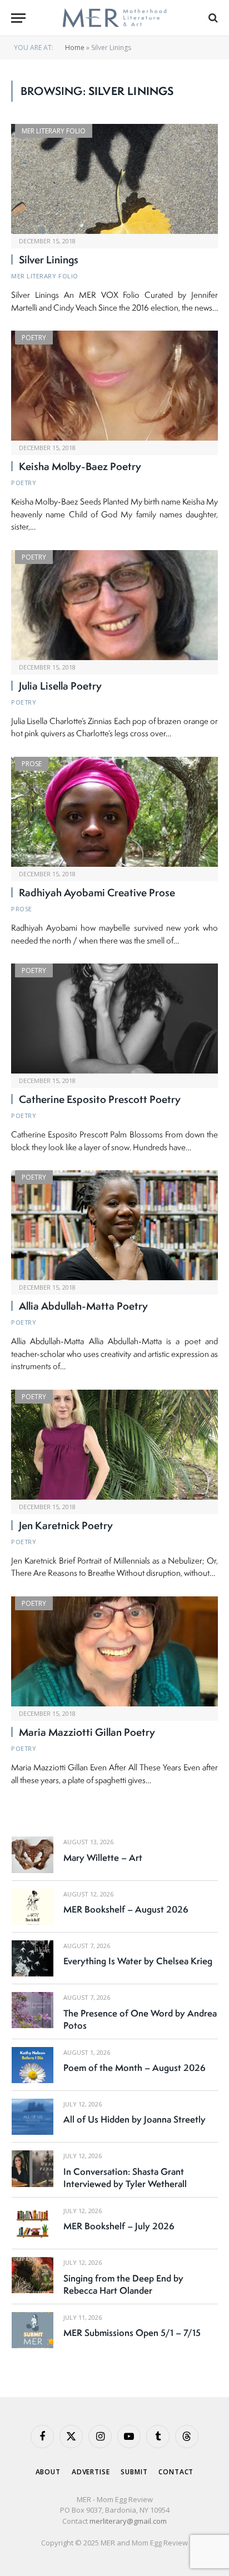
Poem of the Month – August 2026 (135, 2068)
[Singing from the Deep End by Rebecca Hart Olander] (33, 2275)
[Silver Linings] (114, 179)
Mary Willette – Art (103, 1858)
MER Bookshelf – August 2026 (126, 1909)
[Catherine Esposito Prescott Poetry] (114, 1019)
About (48, 2472)
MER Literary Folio (54, 131)
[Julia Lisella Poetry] (114, 605)
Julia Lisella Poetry (60, 686)
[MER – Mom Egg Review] (114, 18)
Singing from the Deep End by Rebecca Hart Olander (123, 2284)
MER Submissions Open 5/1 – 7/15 (132, 2333)
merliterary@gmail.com (128, 2521)
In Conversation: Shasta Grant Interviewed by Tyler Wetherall (125, 2178)
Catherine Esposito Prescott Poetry (100, 1099)
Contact (176, 2472)
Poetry (34, 338)
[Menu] (18, 18)
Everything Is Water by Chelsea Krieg (138, 1961)
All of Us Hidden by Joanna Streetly (135, 2119)
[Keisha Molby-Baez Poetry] (114, 386)
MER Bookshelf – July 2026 (119, 2226)
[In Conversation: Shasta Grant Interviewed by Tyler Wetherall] (33, 2168)
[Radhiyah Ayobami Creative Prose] (114, 812)
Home (75, 48)
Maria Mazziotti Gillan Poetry (87, 1732)
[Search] (212, 18)
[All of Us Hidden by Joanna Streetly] (33, 2117)
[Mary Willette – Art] (33, 1854)
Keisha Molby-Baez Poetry (80, 466)
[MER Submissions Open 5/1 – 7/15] (33, 2330)
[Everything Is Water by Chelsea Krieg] (33, 1958)
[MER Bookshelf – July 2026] (33, 2223)
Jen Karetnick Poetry (66, 1525)
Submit (134, 2472)
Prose (32, 764)
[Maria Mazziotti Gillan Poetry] (114, 1651)
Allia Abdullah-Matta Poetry (83, 1306)
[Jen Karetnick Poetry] (114, 1445)
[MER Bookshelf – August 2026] (33, 1907)
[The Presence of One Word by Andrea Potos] (33, 2010)
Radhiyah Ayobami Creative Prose (97, 892)
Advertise (91, 2472)
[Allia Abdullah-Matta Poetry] (114, 1225)
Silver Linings (49, 259)
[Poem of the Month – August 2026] (33, 2065)
